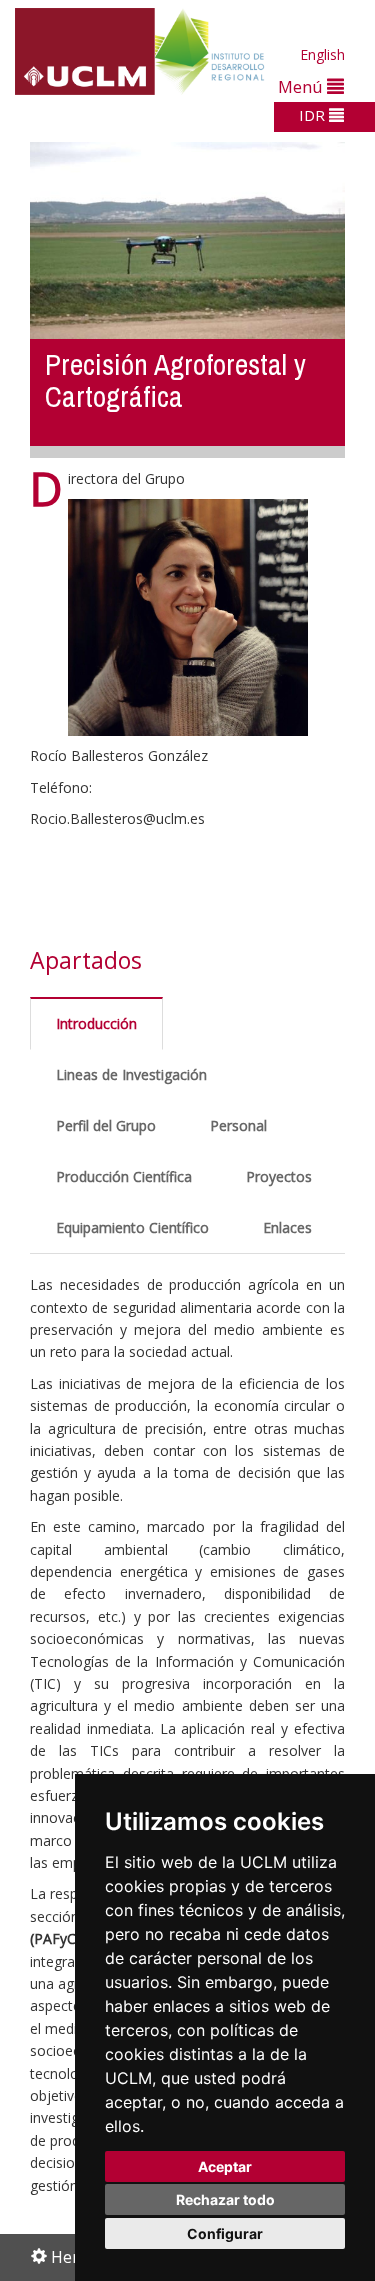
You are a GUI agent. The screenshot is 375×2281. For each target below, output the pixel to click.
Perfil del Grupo (106, 1125)
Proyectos (279, 1176)
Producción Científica (124, 1176)
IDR (314, 115)
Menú (302, 86)
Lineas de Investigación (131, 1074)
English (322, 54)
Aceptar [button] (225, 2166)
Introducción (96, 1023)
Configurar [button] (225, 2233)
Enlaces (287, 1227)
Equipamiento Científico (132, 1227)
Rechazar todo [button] (225, 2199)
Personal (238, 1125)
